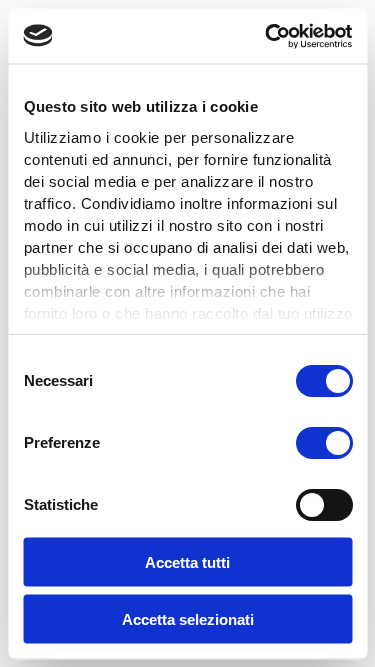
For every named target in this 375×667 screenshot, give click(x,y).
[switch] (323, 443)
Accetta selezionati (188, 618)
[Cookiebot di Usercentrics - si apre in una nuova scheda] (267, 36)
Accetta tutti (187, 562)
